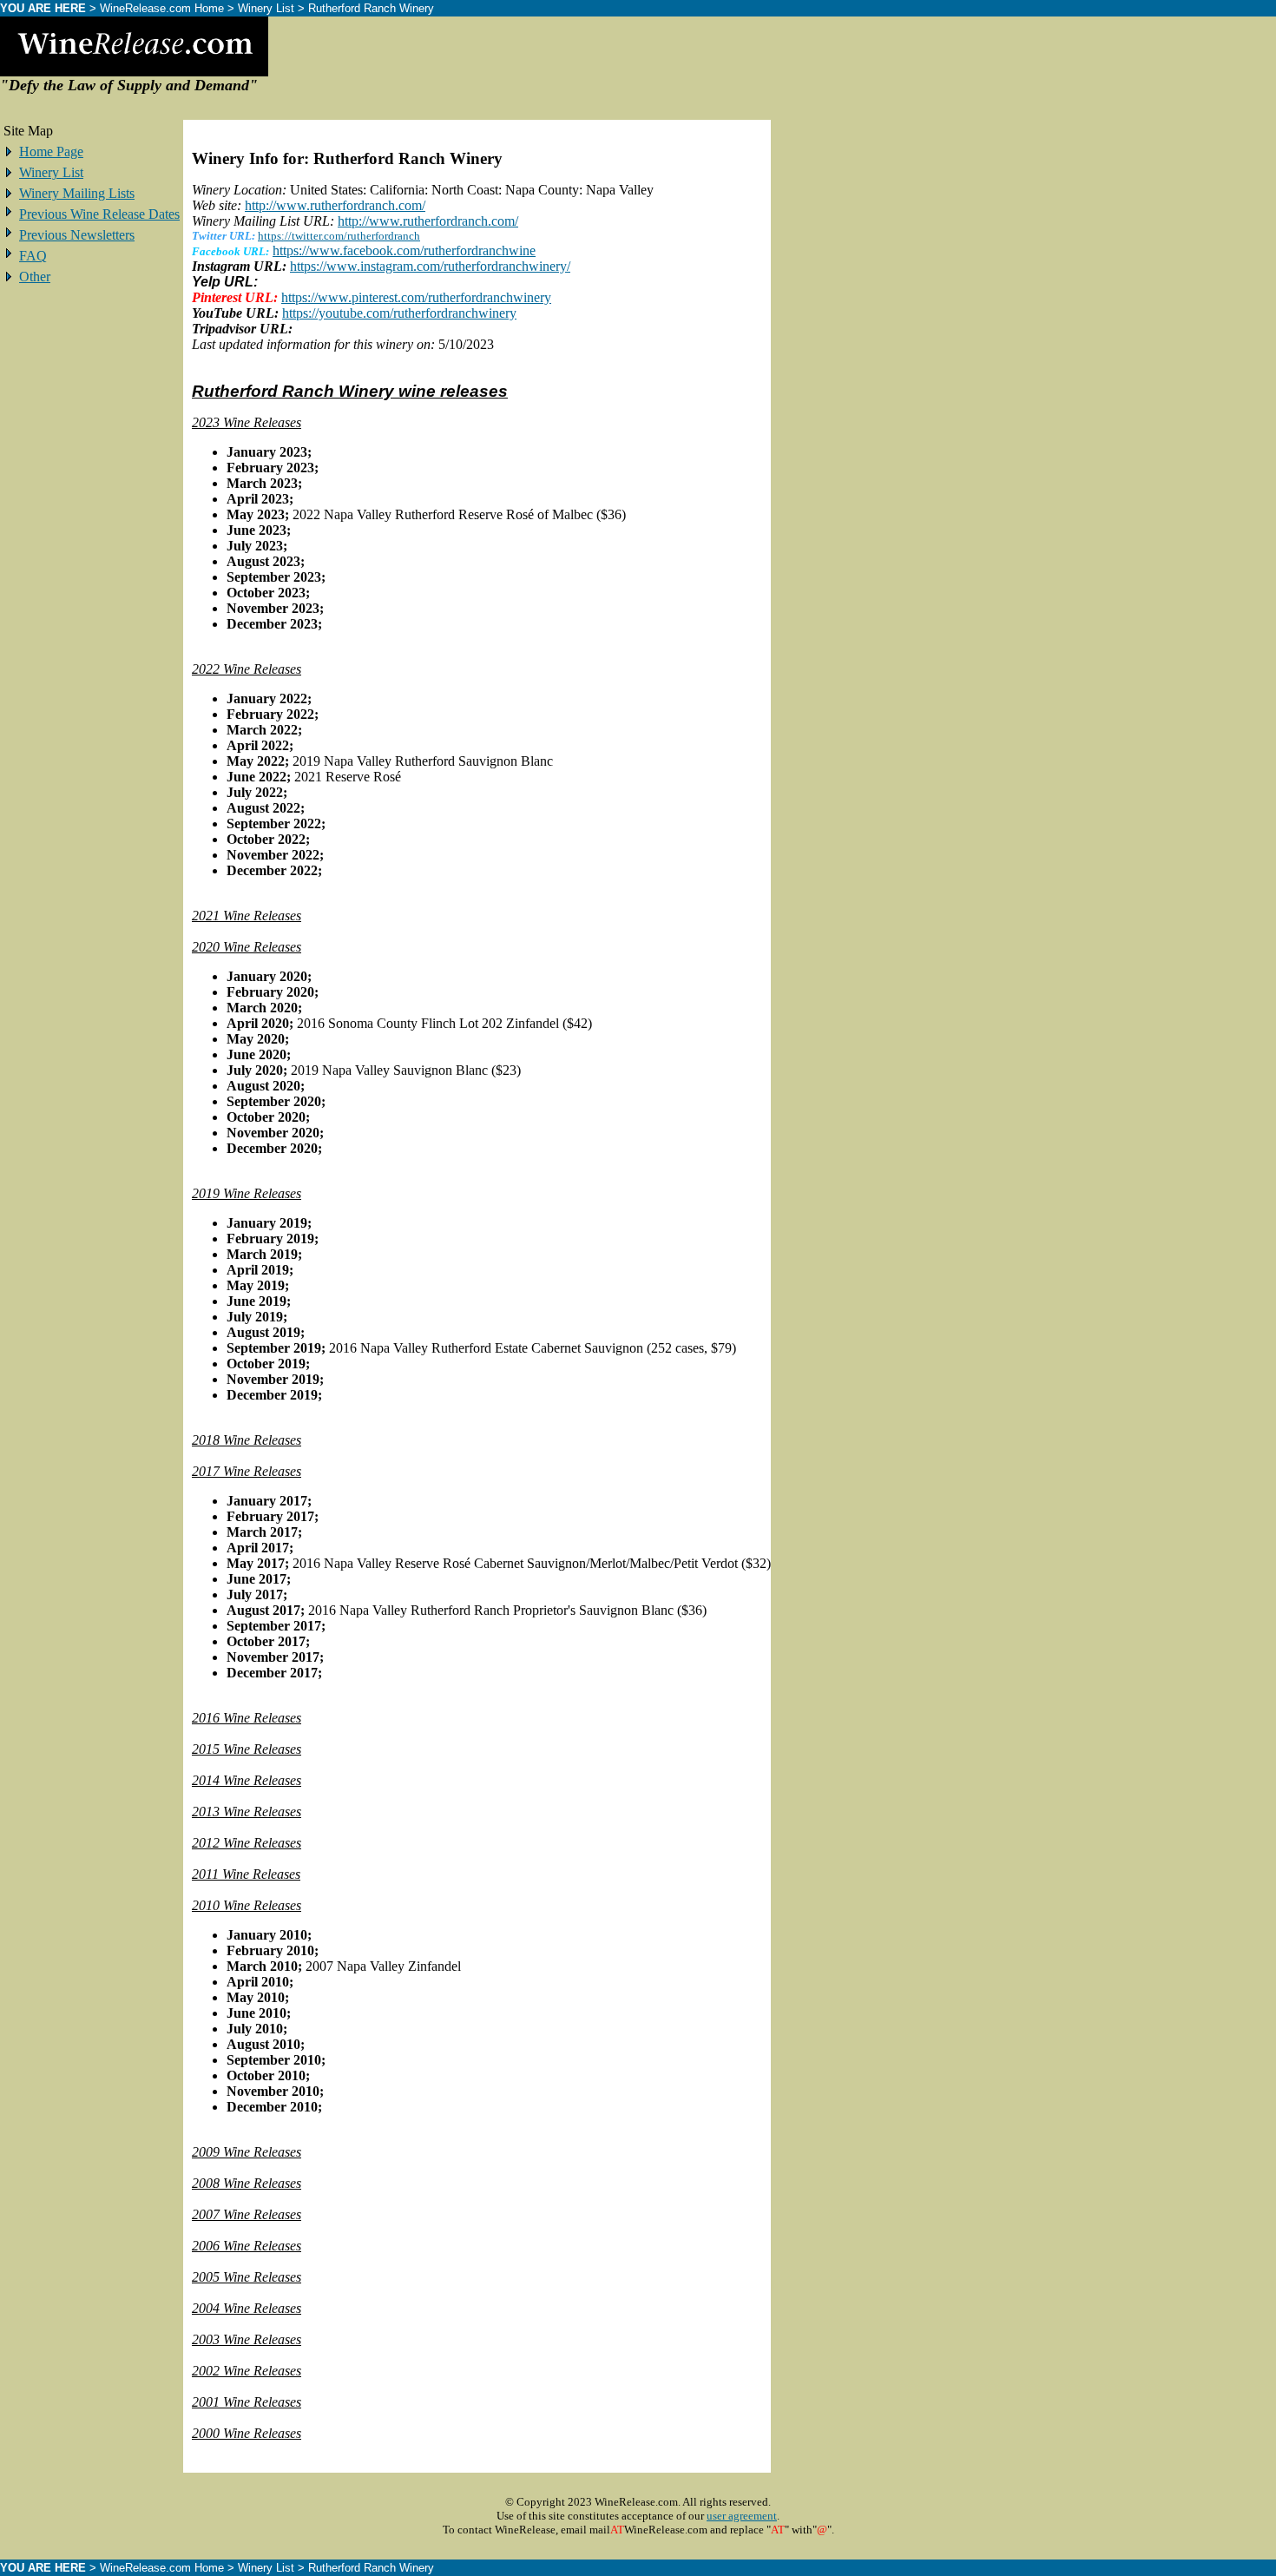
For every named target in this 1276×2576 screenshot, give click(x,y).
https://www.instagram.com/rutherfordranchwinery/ (430, 266)
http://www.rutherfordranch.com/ (335, 205)
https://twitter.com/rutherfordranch (339, 236)
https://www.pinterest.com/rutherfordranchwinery (416, 297)
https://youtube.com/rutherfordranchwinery (399, 313)
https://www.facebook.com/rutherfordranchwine (404, 250)
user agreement (742, 2516)
